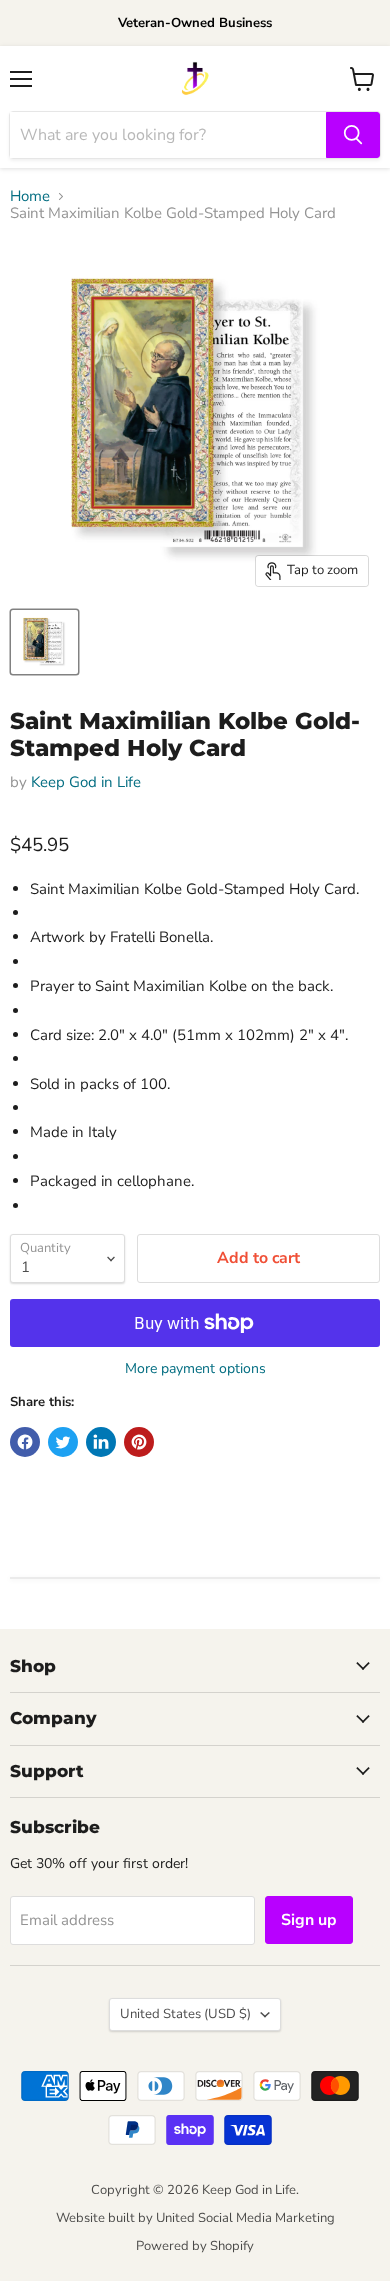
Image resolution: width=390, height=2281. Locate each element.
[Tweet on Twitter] (63, 1442)
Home (30, 196)
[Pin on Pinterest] (139, 1442)
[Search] (353, 135)
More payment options (195, 1369)
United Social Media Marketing (245, 2218)
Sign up (309, 1920)
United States (185, 2014)
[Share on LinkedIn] (101, 1442)
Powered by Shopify (195, 2246)
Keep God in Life (86, 782)
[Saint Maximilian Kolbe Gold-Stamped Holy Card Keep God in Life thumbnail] (44, 642)
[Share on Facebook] (25, 1442)
